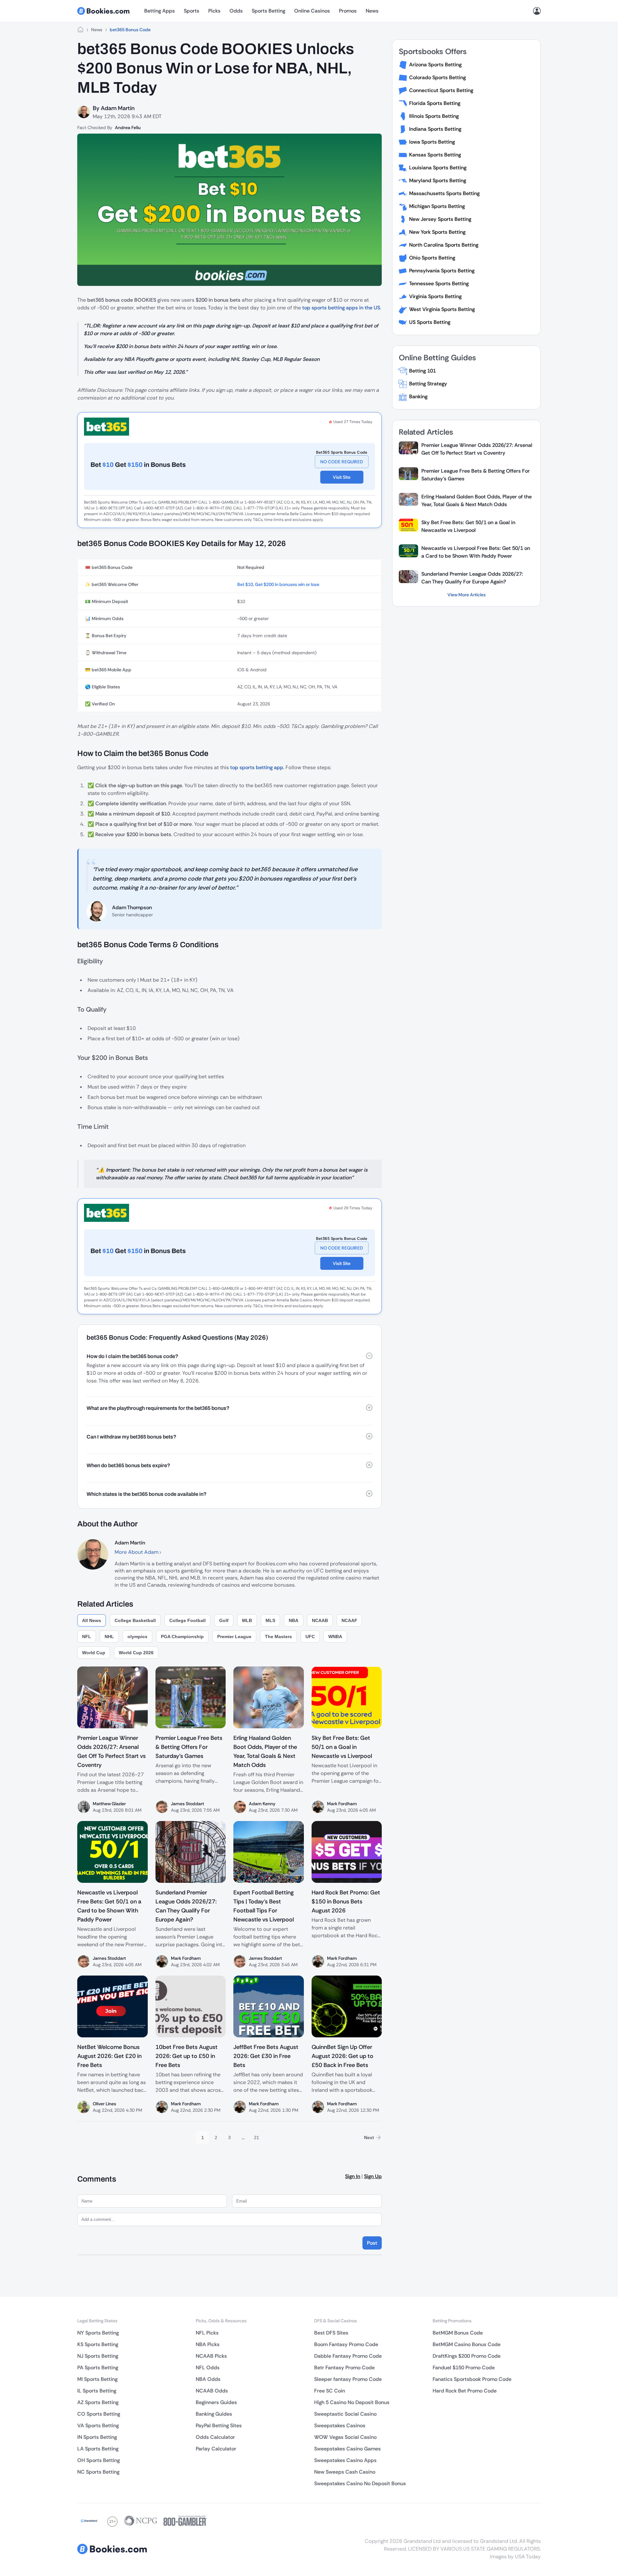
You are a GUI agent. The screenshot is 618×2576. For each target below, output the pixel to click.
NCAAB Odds (212, 2391)
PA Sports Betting (98, 2368)
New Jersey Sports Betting (440, 219)
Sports (192, 11)
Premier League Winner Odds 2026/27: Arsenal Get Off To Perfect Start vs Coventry (477, 449)
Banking (418, 396)
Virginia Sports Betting (435, 296)
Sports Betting (268, 11)
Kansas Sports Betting (435, 155)
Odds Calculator (215, 2437)
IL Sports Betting (97, 2391)
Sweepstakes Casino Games (347, 2449)
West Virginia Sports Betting (442, 309)
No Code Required (342, 462)
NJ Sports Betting (98, 2356)
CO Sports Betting (99, 2414)
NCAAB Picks (211, 2356)
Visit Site (342, 477)
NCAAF (349, 1620)
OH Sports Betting (98, 2460)
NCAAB (320, 1620)
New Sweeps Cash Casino (345, 2472)
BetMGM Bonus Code (458, 2333)
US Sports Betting (430, 322)
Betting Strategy (428, 384)
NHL (109, 1637)
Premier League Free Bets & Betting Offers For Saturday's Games (476, 475)
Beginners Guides (216, 2402)
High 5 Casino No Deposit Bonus (352, 2402)
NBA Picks (208, 2344)
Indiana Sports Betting (435, 129)
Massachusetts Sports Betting (444, 193)
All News (92, 1620)
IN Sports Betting (97, 2437)
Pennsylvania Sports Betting (442, 271)
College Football (187, 1620)
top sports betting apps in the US (341, 308)
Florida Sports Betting (435, 103)
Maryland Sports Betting (438, 180)
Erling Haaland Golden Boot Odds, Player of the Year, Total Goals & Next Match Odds (477, 500)
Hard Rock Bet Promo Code (465, 2391)
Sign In (353, 2176)
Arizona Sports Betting (435, 65)
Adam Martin (118, 108)
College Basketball (135, 1620)
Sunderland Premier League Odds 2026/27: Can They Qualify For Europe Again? (472, 578)
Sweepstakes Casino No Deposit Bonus (360, 2483)
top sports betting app (257, 767)
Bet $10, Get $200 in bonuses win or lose (278, 584)
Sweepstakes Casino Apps (345, 2460)
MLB (247, 1620)
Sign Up (373, 2176)
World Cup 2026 (136, 1653)
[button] (229, 1356)
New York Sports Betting (437, 232)
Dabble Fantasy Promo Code (348, 2356)
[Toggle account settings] (537, 11)
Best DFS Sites (331, 2333)
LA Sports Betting (98, 2449)
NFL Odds (208, 2368)
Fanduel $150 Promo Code (464, 2368)
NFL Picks (207, 2333)
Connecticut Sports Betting (441, 90)
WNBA (335, 1637)
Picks (214, 11)
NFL (87, 1637)
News (372, 11)
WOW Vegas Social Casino (345, 2437)
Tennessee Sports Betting (439, 283)
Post (372, 2243)
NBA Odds (208, 2379)
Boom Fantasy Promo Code (346, 2344)
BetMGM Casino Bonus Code (467, 2344)
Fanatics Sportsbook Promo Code (472, 2379)
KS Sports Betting (98, 2344)
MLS (270, 1620)
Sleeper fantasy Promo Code (348, 2379)
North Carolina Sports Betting (444, 245)
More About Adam (137, 1552)
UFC (310, 1637)
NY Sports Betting (98, 2333)
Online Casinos (312, 11)
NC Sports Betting (98, 2472)
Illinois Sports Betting (434, 116)
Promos (348, 11)
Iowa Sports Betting (432, 142)
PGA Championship (182, 1637)
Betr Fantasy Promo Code (344, 2368)
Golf (224, 1620)
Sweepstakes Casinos (340, 2425)
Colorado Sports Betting (437, 77)
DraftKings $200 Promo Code (467, 2356)
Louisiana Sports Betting (438, 168)
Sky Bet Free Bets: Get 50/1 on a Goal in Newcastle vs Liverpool (468, 526)
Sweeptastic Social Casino (345, 2414)
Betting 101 (422, 371)
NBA (294, 1620)
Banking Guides (214, 2414)
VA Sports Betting (98, 2425)
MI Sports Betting (97, 2379)
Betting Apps (159, 11)
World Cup (94, 1653)
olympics (137, 1637)
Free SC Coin (330, 2391)
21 (257, 2137)
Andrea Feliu (128, 127)
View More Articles (467, 595)
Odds (236, 11)
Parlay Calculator (216, 2449)
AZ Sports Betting (98, 2402)
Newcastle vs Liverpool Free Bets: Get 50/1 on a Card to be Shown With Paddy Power (476, 552)
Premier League (234, 1637)
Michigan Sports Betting (437, 206)
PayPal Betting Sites (219, 2425)
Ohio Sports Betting (432, 258)
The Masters (278, 1637)
